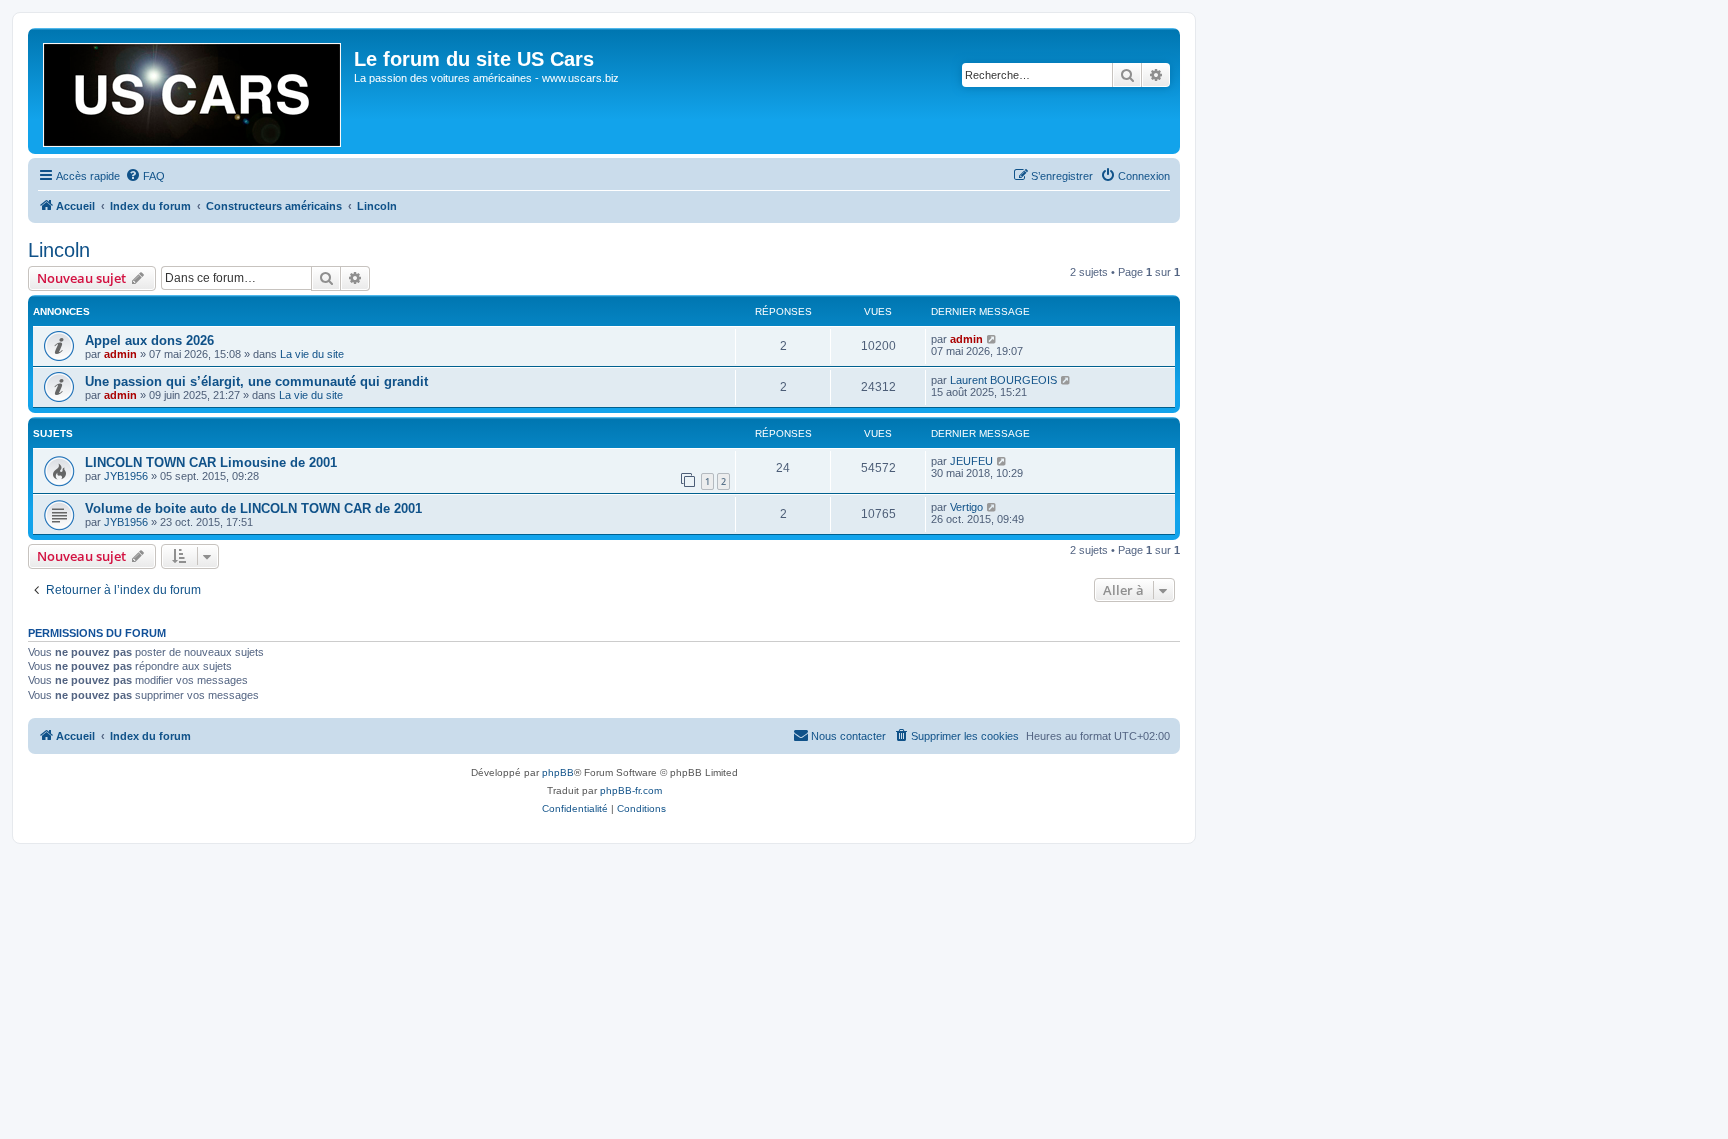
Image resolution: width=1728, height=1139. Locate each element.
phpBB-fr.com (631, 790)
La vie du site (312, 354)
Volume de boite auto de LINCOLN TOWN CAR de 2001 (253, 508)
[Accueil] (193, 91)
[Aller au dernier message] (992, 339)
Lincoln (59, 250)
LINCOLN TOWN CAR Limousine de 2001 (211, 462)
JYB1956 (126, 476)
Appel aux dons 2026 (149, 340)
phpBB (558, 772)
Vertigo (966, 507)
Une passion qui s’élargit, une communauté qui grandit (256, 381)
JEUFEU (971, 461)
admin (120, 354)
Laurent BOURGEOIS (1003, 380)
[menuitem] (145, 176)
